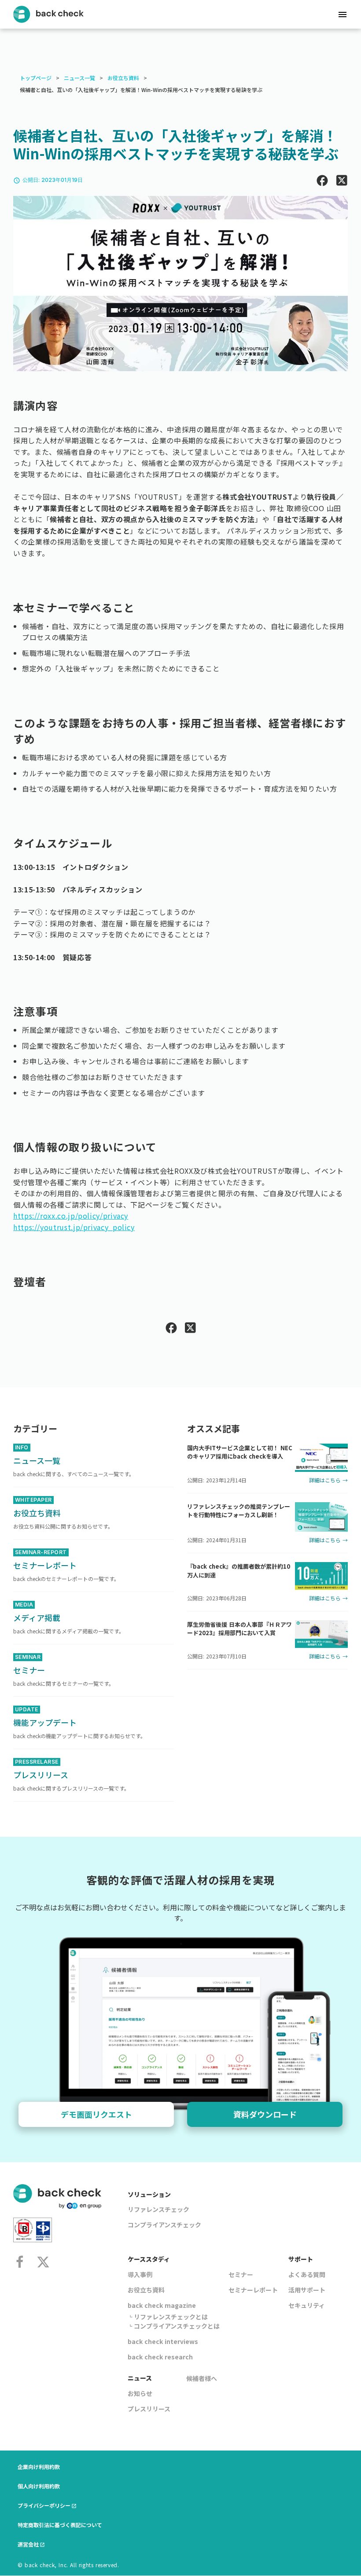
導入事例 (140, 2274)
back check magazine (162, 2305)
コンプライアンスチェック (164, 2225)
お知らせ (140, 2393)
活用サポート (307, 2290)
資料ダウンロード (265, 2114)
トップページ (36, 78)
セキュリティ (307, 2305)
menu (343, 15)
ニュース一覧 (79, 78)
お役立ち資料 (123, 78)
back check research (160, 2357)
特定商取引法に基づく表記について (60, 2525)
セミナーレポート (253, 2290)
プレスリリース (149, 2409)
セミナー (241, 2274)
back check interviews (163, 2341)
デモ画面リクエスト (96, 2114)
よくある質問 (307, 2274)
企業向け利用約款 (39, 2467)
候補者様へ (202, 2378)
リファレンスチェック (158, 2209)
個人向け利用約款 (39, 2486)
